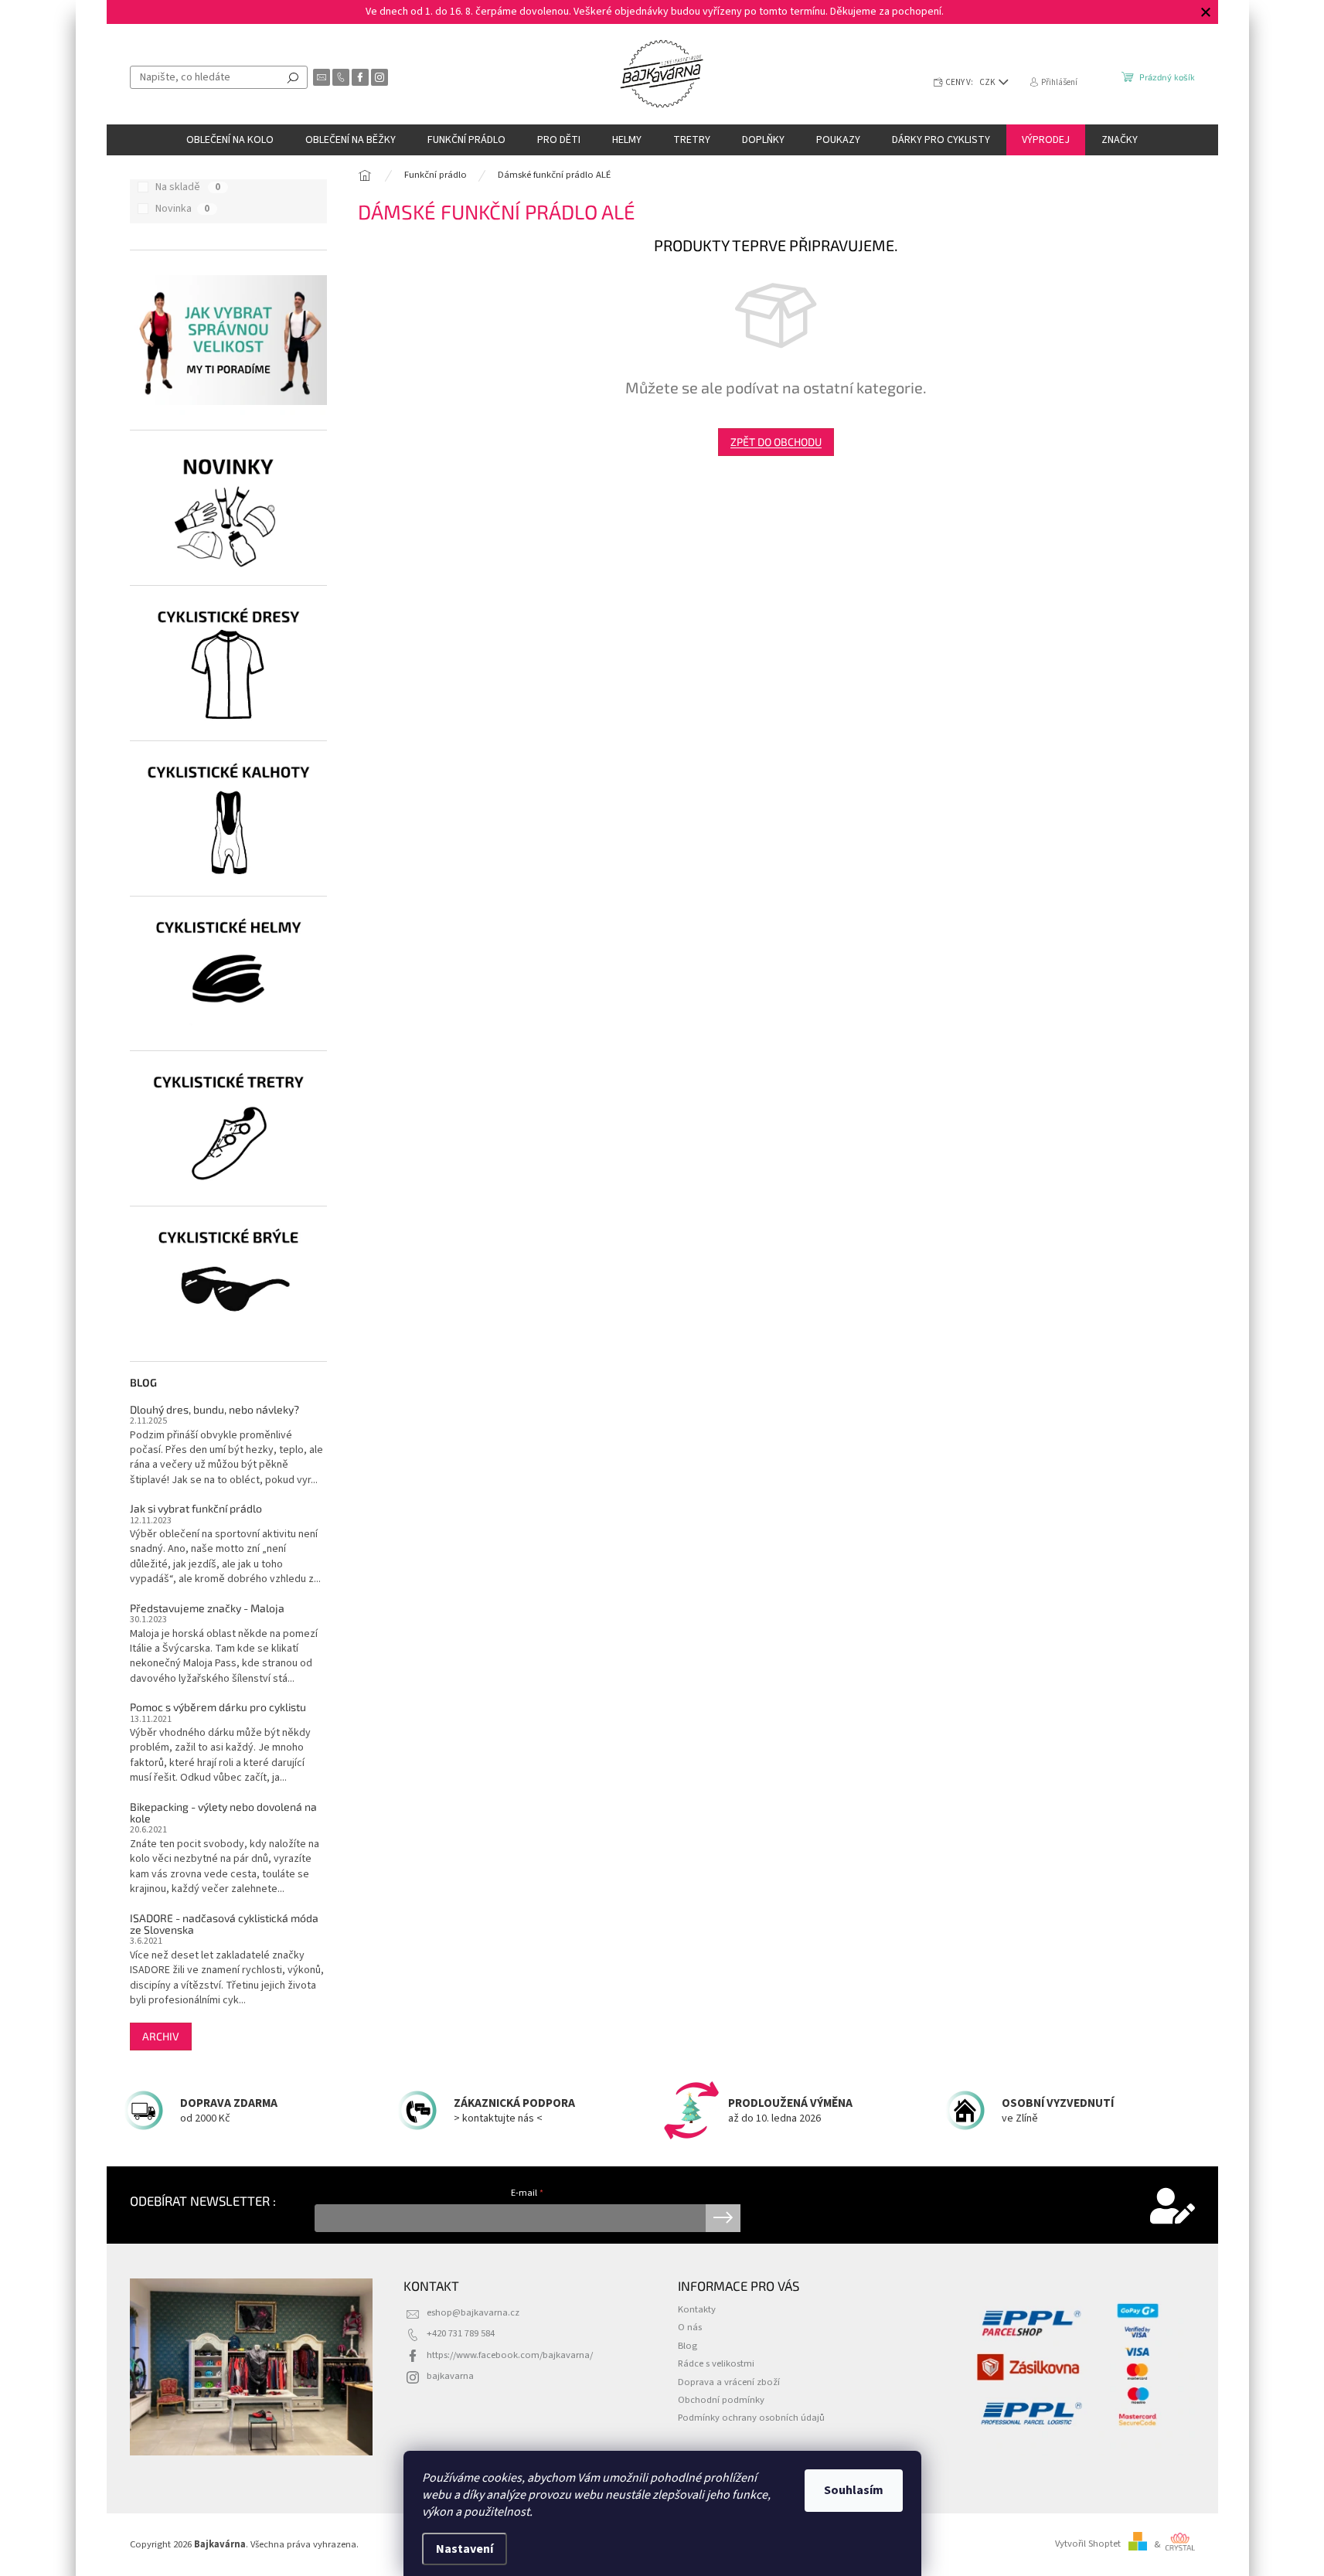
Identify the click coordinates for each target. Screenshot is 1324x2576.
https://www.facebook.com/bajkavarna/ (510, 2355)
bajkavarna (450, 2376)
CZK (988, 82)
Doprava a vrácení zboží (729, 2382)
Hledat (293, 77)
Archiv (161, 2036)
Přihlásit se (723, 2218)
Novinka (182, 209)
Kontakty (697, 2309)
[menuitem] (230, 140)
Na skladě (188, 187)
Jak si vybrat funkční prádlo (196, 1508)
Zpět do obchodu (776, 442)
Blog (688, 2346)
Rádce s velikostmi (716, 2363)
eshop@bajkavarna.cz (473, 2312)
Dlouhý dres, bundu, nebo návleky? (214, 1409)
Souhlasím (854, 2490)
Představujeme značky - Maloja (207, 1608)
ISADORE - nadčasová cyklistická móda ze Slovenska (224, 1924)
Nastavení (465, 2549)
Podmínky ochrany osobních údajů (751, 2418)
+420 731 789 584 (461, 2333)
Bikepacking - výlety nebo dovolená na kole (223, 1813)
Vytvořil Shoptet (1088, 2544)
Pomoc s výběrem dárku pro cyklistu (218, 1707)
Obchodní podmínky (721, 2400)
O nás (690, 2327)
